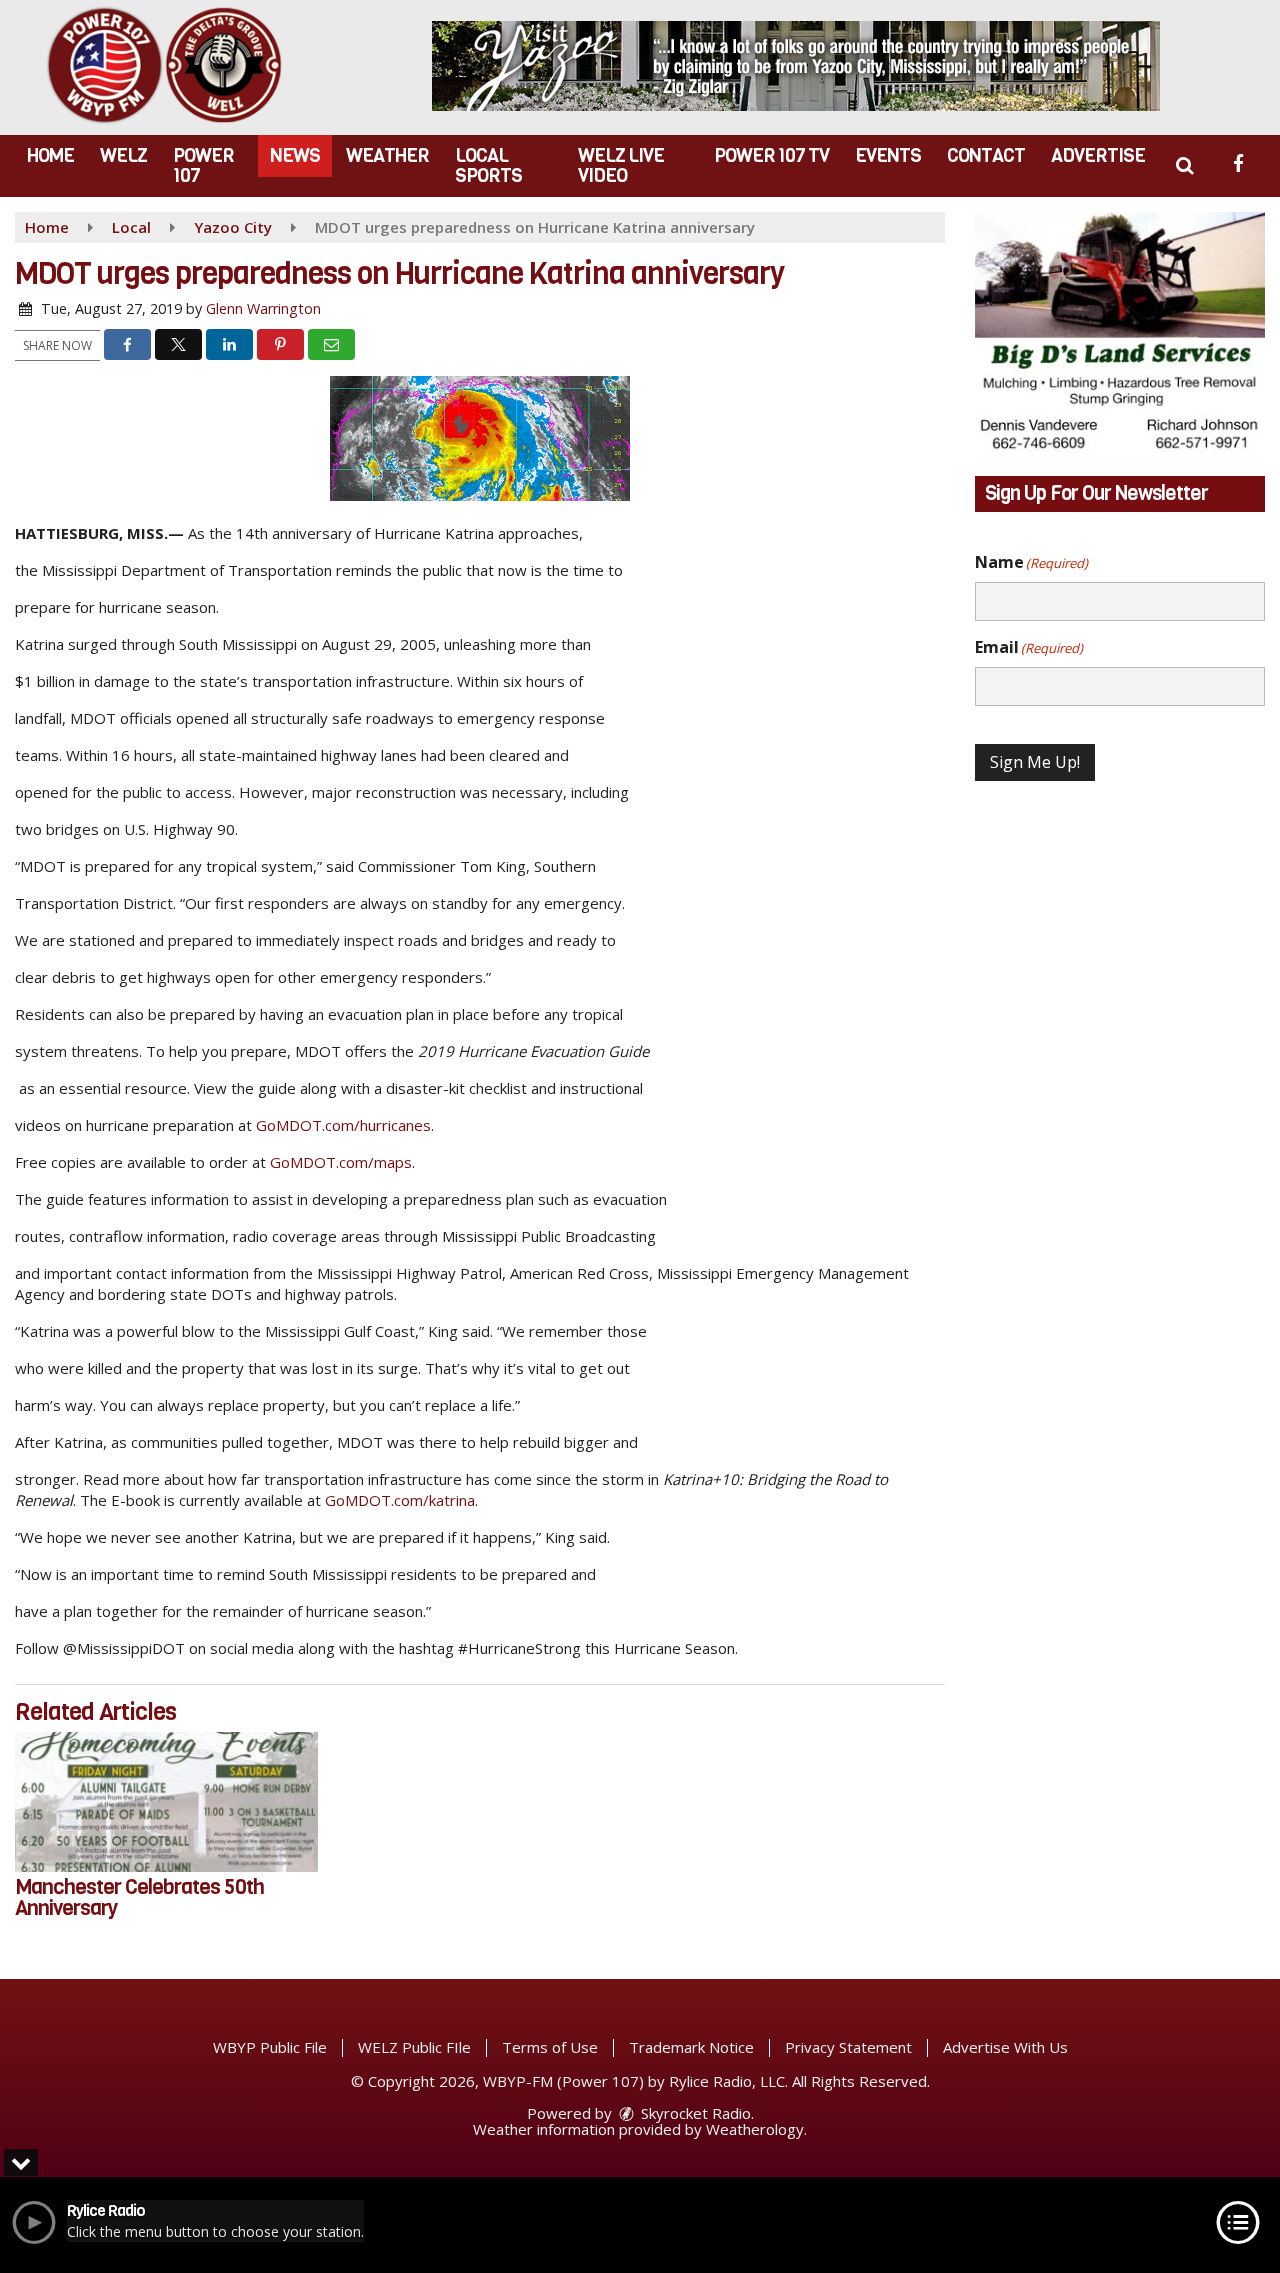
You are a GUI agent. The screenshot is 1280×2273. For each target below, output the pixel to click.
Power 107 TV (771, 155)
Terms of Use (550, 2047)
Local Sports (488, 165)
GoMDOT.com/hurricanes (343, 1125)
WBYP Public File (270, 2047)
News (295, 155)
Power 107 (203, 165)
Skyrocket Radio (694, 2113)
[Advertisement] (796, 66)
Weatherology (755, 2129)
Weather (387, 155)
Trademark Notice (691, 2047)
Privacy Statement (848, 2047)
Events (888, 155)
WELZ (123, 155)
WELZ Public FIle (414, 2047)
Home (50, 155)
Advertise (1098, 155)
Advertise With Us (1005, 2047)
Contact (986, 155)
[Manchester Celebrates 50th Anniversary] (166, 1802)
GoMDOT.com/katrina (400, 1500)
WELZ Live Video (621, 165)
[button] (1184, 165)
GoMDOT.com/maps (341, 1162)
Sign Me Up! (1035, 762)
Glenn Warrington (263, 308)
